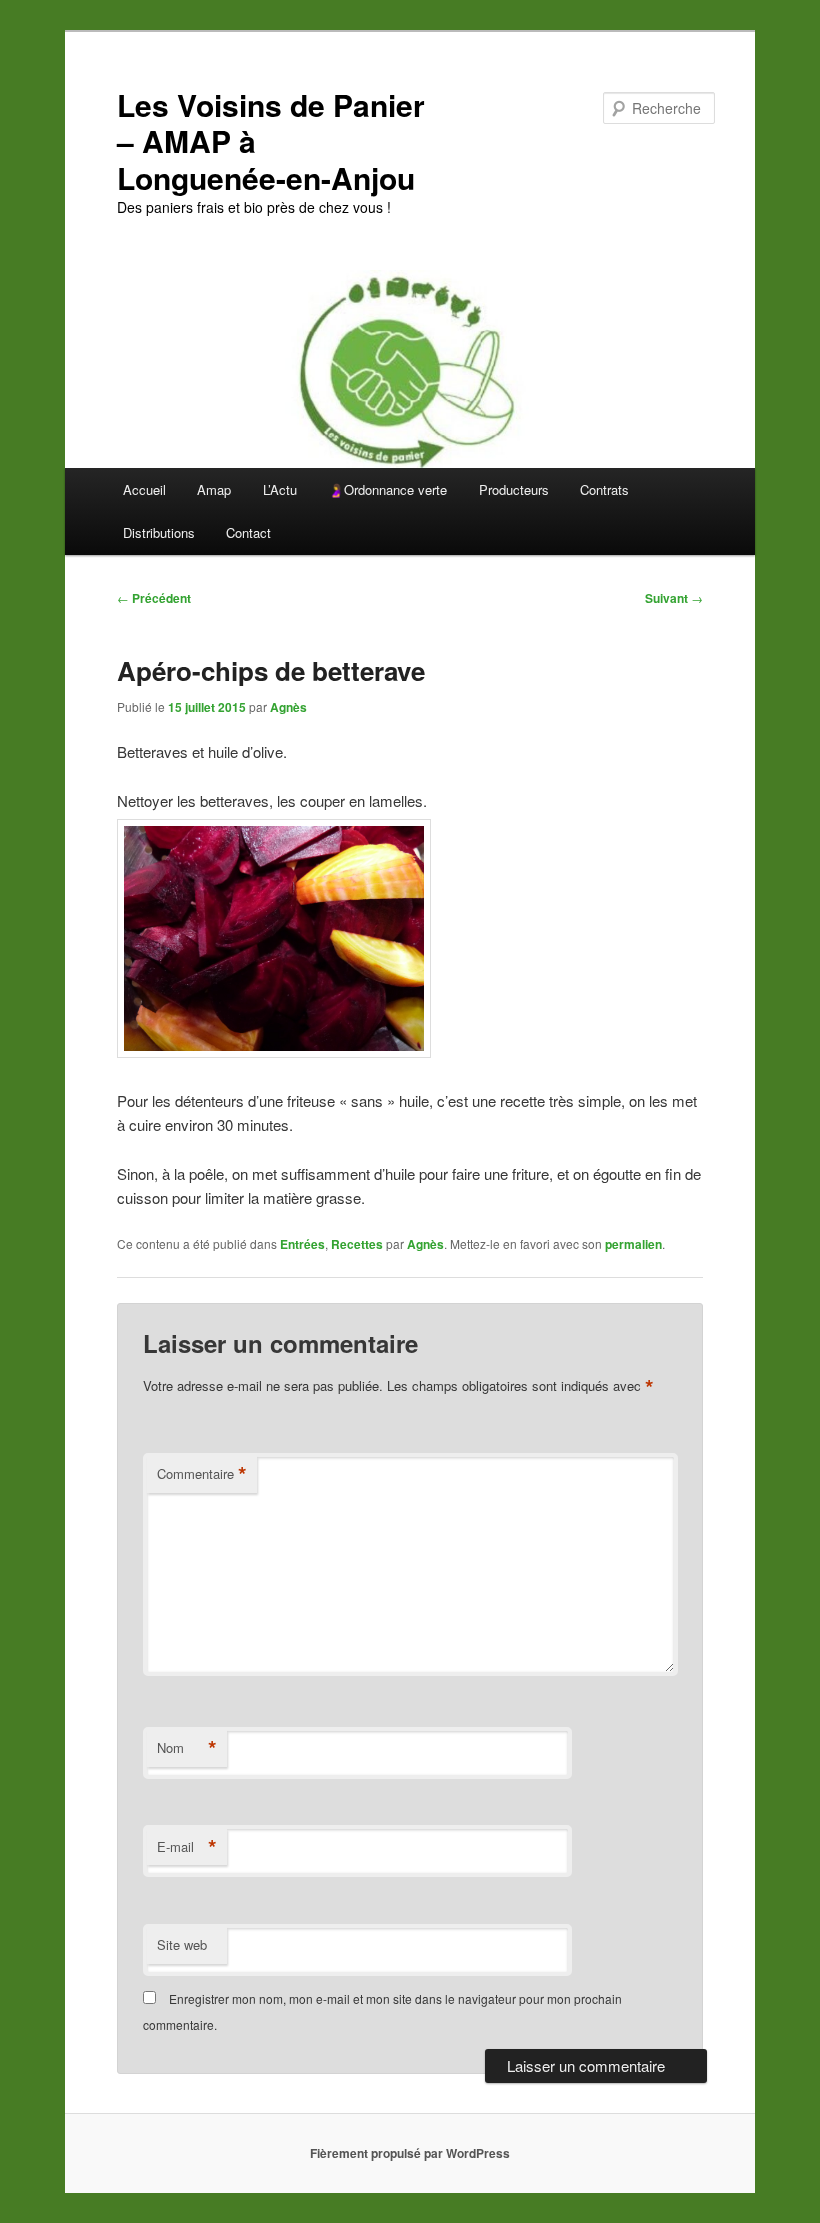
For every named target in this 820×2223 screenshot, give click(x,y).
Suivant (674, 598)
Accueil (144, 489)
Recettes (357, 1244)
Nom (187, 1748)
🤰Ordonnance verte (387, 489)
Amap (214, 489)
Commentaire (202, 1474)
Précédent (154, 598)
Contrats (604, 489)
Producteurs (514, 489)
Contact (248, 532)
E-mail (187, 1847)
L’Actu (280, 489)
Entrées (302, 1244)
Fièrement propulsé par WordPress (410, 2153)
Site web (182, 1944)
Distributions (159, 532)
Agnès (288, 707)
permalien (633, 1244)
